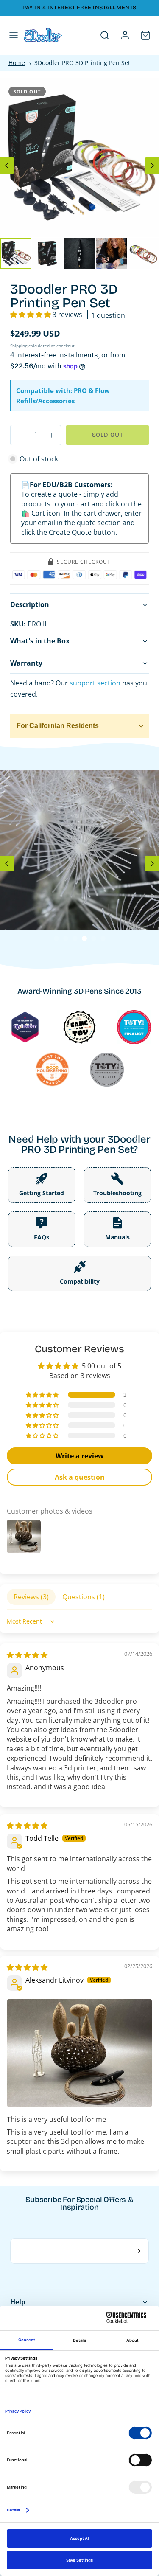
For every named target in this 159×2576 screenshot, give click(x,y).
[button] (14, 35)
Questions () (84, 1597)
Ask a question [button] (80, 1477)
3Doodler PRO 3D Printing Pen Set (82, 63)
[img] (27, 1655)
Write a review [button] (80, 1456)
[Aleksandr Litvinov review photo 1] (79, 2053)
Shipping (19, 346)
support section (95, 683)
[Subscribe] (139, 2251)
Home (17, 63)
